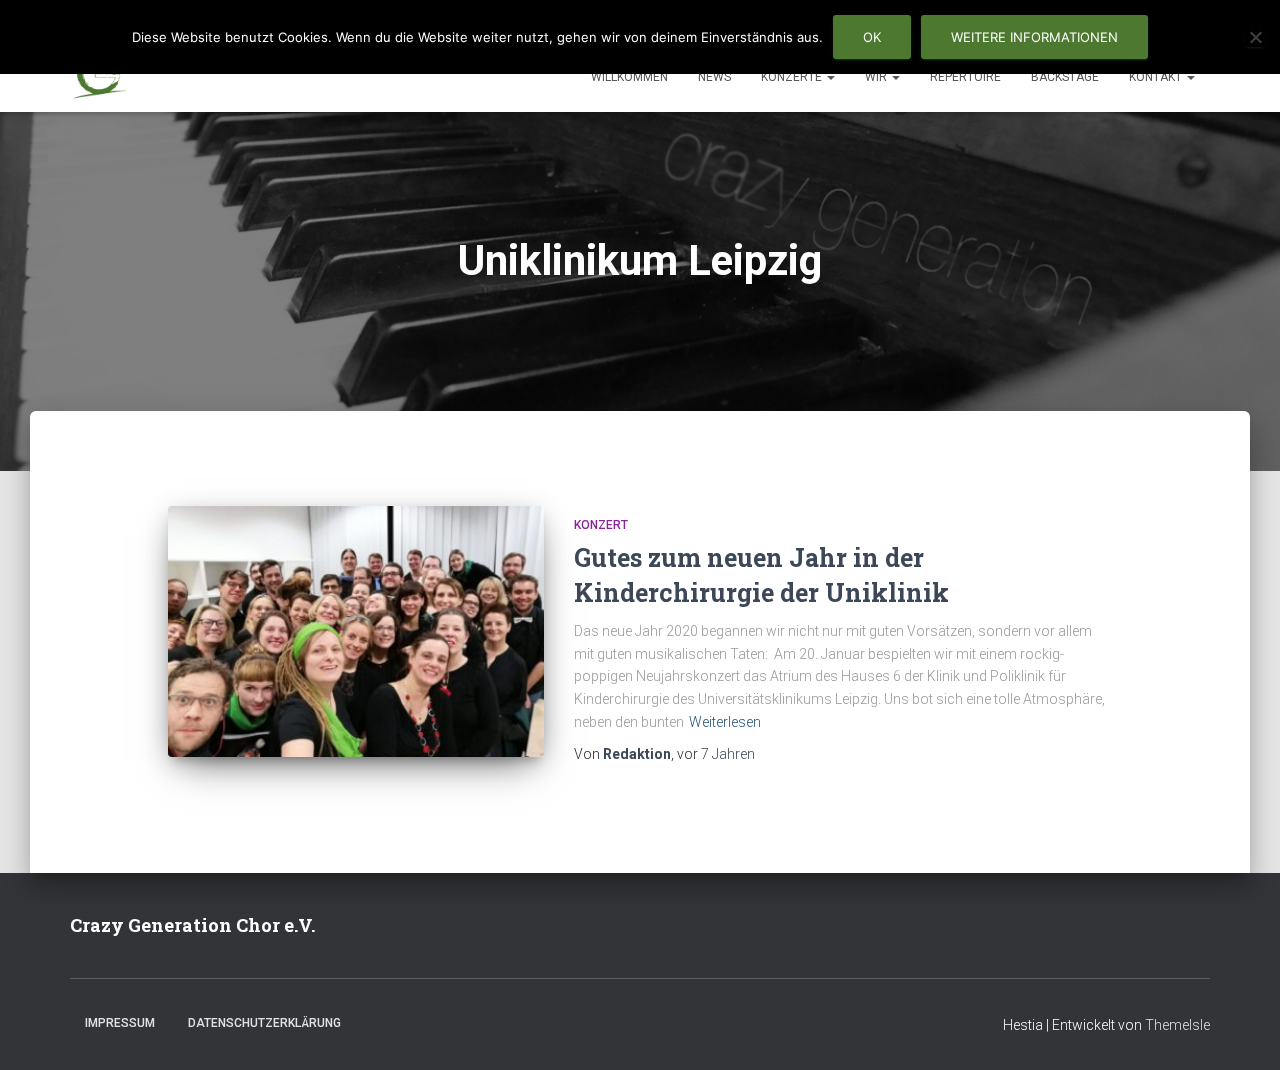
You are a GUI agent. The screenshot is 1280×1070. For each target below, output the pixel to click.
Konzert (601, 525)
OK (872, 37)
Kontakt (1157, 77)
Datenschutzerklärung (264, 1023)
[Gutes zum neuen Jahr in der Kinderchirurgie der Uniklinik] (356, 631)
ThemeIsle (1177, 1025)
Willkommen (629, 77)
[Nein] (1255, 37)
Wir (877, 77)
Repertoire (965, 77)
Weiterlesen (725, 722)
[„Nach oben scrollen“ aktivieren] (1240, 1030)
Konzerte (793, 77)
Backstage (1065, 77)
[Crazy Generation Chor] (99, 76)
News (714, 77)
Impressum (120, 1023)
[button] (830, 77)
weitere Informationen (1034, 37)
